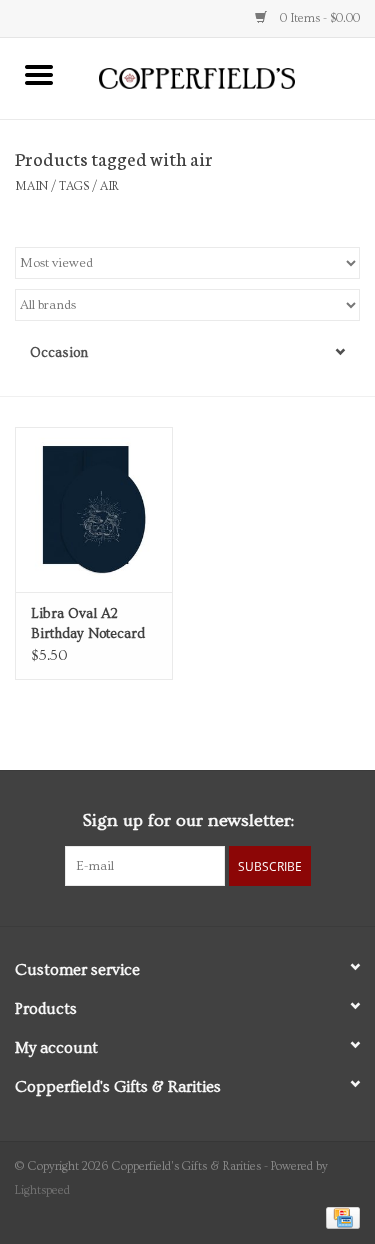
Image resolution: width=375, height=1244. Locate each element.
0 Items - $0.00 (318, 18)
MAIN (31, 186)
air (109, 186)
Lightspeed (42, 1190)
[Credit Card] (339, 1215)
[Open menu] (39, 74)
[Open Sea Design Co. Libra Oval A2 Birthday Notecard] (94, 509)
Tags (74, 186)
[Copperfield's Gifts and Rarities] (227, 76)
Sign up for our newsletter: (188, 820)
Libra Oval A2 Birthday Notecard (88, 624)
